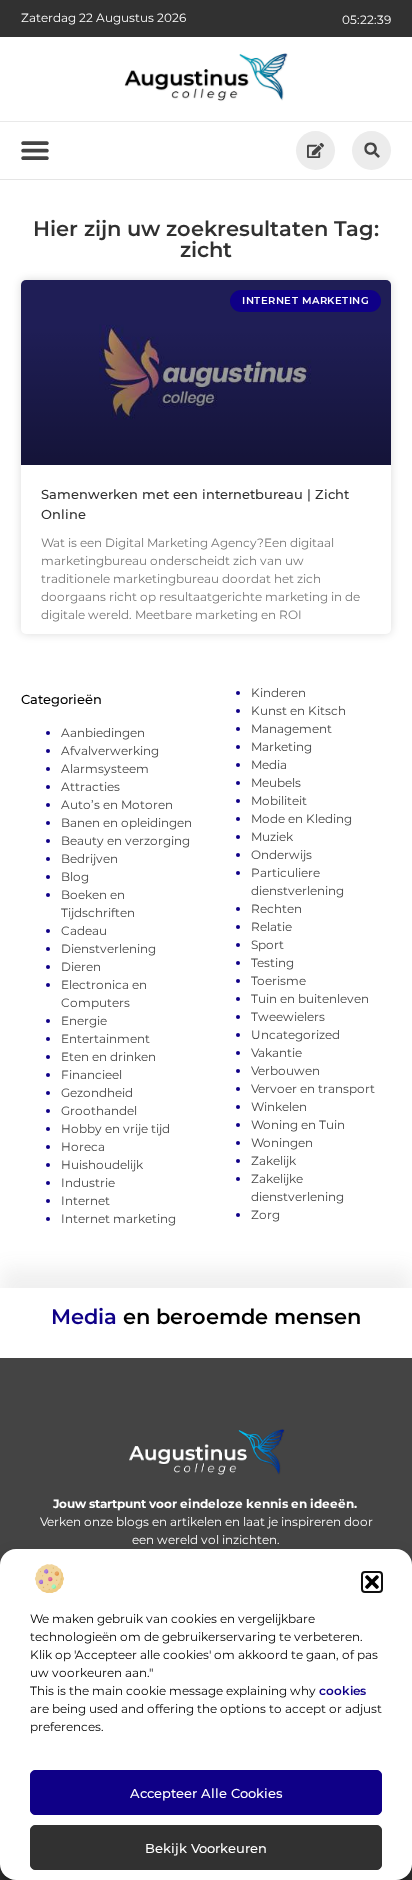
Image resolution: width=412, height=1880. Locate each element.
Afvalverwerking (110, 750)
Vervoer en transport (313, 1088)
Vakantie (276, 1052)
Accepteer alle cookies (206, 1793)
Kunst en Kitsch (298, 710)
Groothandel (99, 1110)
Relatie (271, 926)
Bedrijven (89, 858)
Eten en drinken (108, 1056)
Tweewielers (288, 1016)
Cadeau (84, 930)
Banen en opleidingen (126, 822)
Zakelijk (273, 1160)
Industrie (88, 1182)
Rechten (276, 908)
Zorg (265, 1214)
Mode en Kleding (301, 818)
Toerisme (278, 980)
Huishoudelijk (102, 1164)
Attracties (90, 786)
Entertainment (105, 1038)
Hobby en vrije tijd (115, 1128)
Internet (85, 1200)
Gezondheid (97, 1092)
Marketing (281, 746)
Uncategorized (295, 1034)
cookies (342, 1690)
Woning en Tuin (298, 1124)
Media (269, 764)
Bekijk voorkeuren (206, 1848)
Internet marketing (118, 1218)
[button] (372, 1582)
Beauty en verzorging (125, 840)
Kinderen (278, 692)
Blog (75, 876)
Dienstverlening (108, 948)
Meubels (276, 782)
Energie (84, 1020)
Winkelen (279, 1106)
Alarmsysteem (105, 768)
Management (291, 728)
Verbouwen (285, 1070)
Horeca (83, 1146)
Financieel (91, 1074)
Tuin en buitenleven (310, 998)
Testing (272, 962)
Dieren (81, 966)
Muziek (272, 836)
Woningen (282, 1142)
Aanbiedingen (103, 732)
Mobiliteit (279, 800)
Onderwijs (281, 854)
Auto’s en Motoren (117, 804)
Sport (267, 944)
